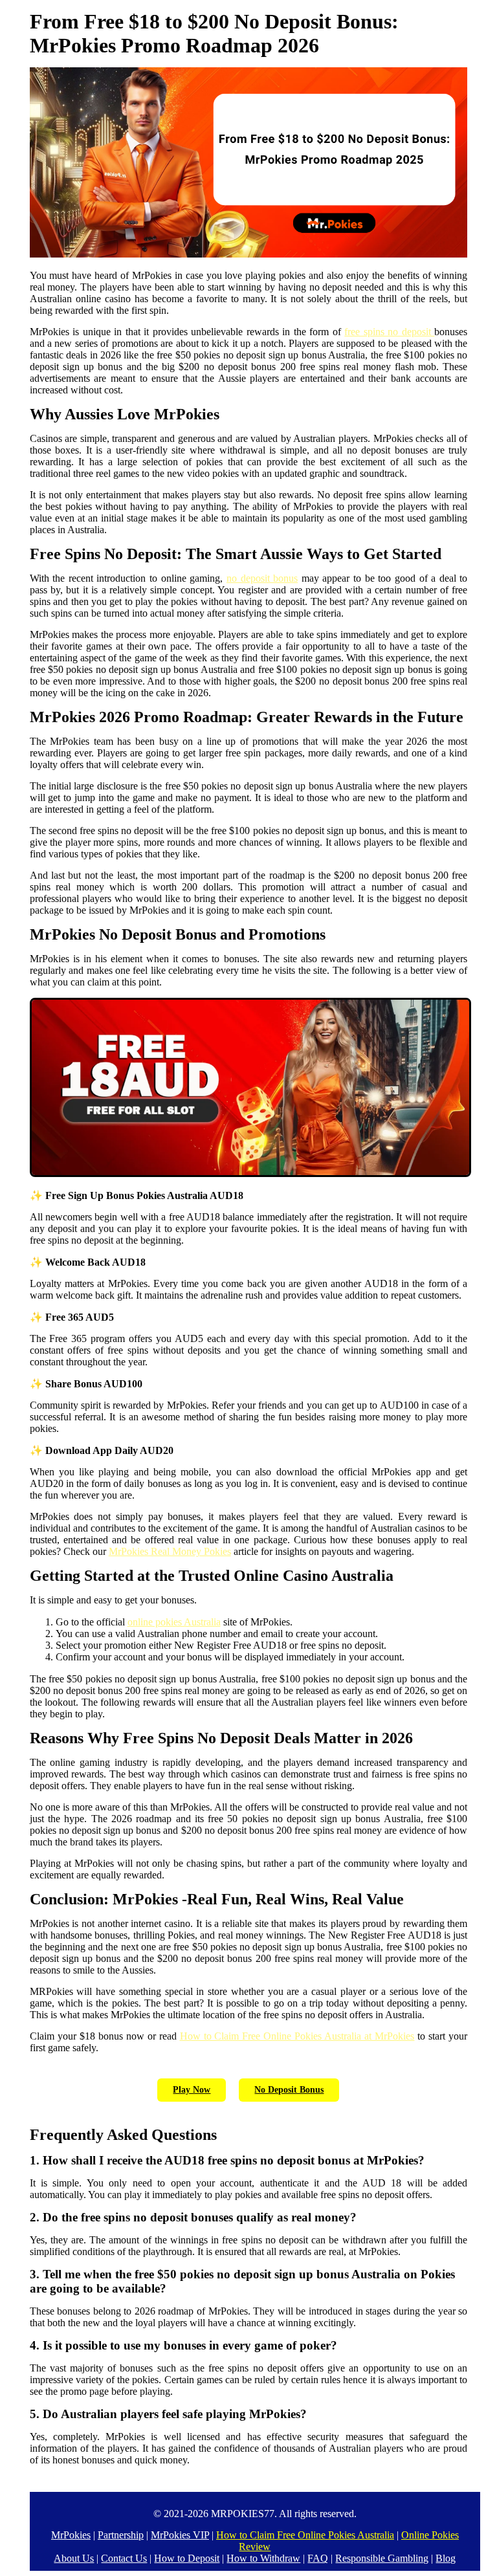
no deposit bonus (262, 578)
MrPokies (71, 2535)
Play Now (192, 2090)
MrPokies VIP (180, 2535)
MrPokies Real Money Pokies (170, 1551)
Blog (446, 2558)
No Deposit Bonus (289, 2090)
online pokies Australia (174, 1622)
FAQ (318, 2558)
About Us (74, 2558)
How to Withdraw (263, 2558)
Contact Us (124, 2558)
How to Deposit (187, 2558)
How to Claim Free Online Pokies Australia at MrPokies (297, 2036)
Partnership (121, 2535)
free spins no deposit (389, 332)
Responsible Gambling (382, 2558)
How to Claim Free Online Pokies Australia (305, 2535)
